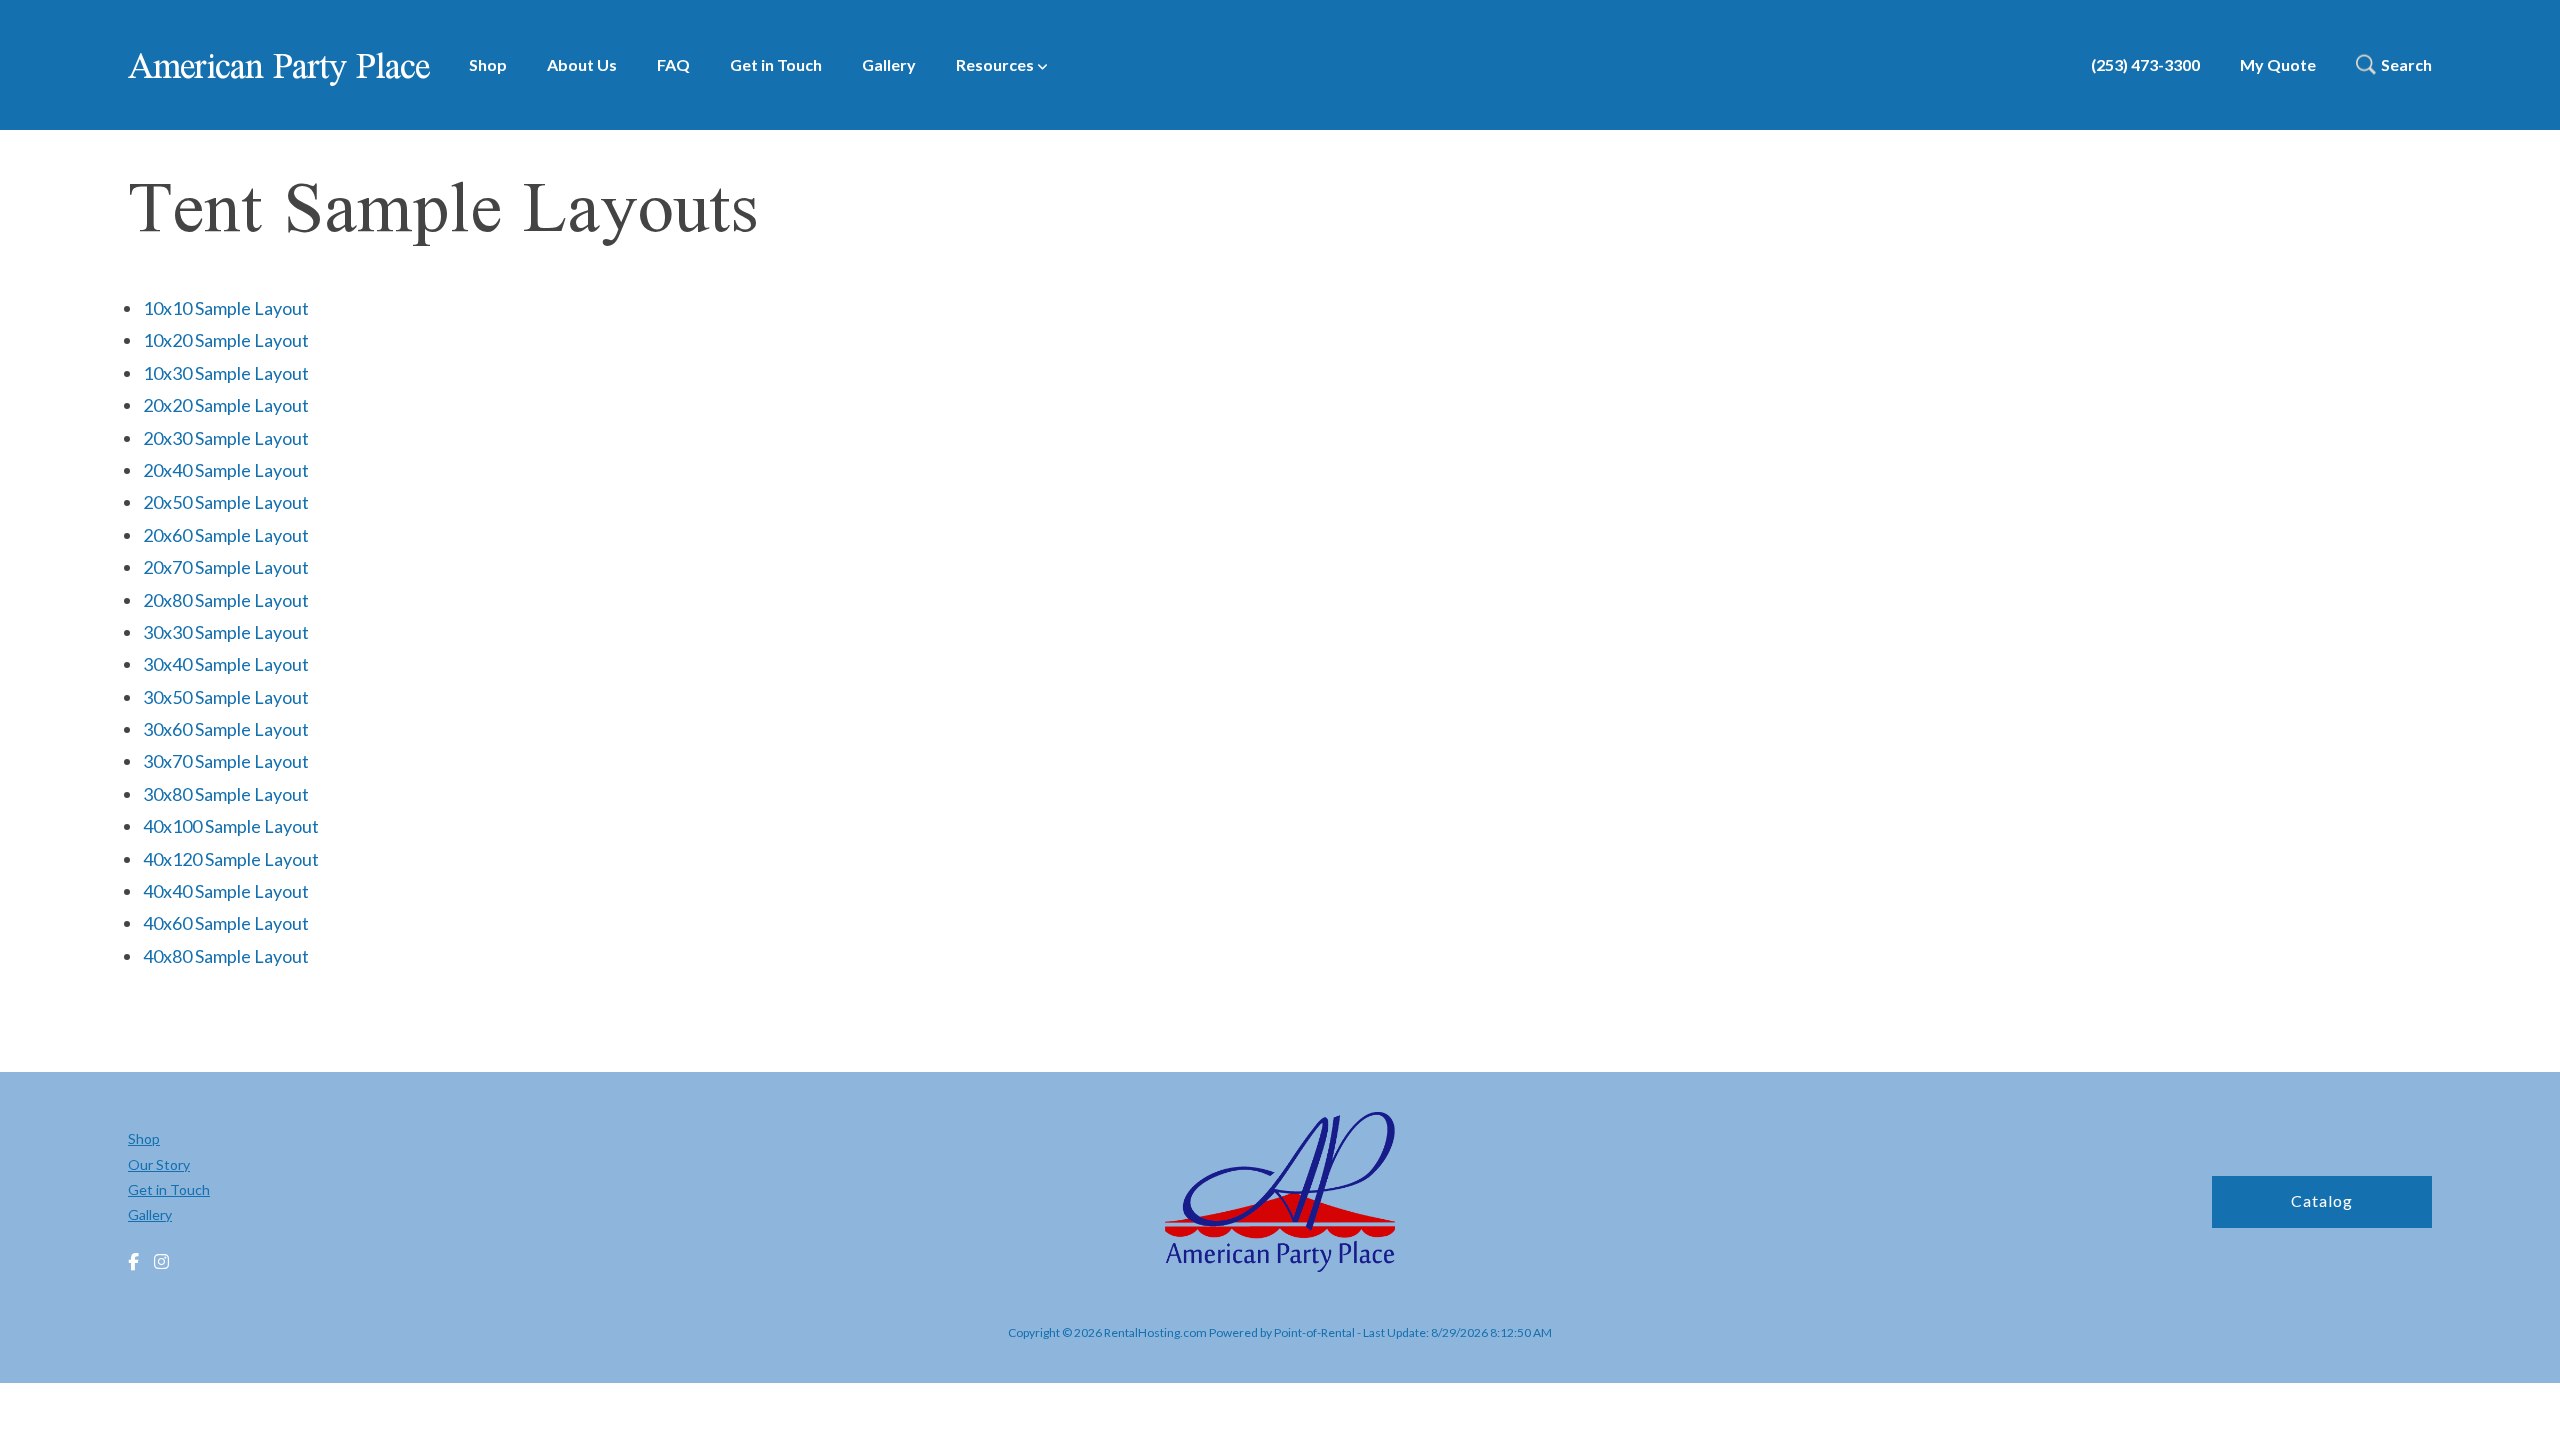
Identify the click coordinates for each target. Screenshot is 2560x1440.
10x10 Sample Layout (226, 308)
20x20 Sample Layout (226, 405)
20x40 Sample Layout (226, 470)
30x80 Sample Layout (226, 794)
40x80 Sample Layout (226, 956)
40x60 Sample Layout (226, 923)
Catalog (2322, 1200)
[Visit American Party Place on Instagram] (161, 1262)
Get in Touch (776, 64)
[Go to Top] (2522, 1404)
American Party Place (278, 65)
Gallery (889, 64)
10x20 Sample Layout (226, 340)
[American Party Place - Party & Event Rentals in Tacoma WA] (1280, 1194)
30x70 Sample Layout (226, 761)
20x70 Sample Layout (226, 567)
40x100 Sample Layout (231, 826)
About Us (582, 64)
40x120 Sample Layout (231, 859)
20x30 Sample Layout (226, 438)
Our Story (159, 1164)
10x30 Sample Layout (226, 373)
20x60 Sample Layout (226, 535)
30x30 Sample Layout (226, 632)
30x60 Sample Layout (226, 729)
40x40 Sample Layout (226, 891)
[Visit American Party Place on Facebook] (133, 1262)
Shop (488, 64)
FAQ (673, 64)
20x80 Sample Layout (226, 600)
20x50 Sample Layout (226, 502)
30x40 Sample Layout (226, 664)
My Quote (2278, 64)
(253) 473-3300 (2145, 64)
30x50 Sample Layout (226, 697)
